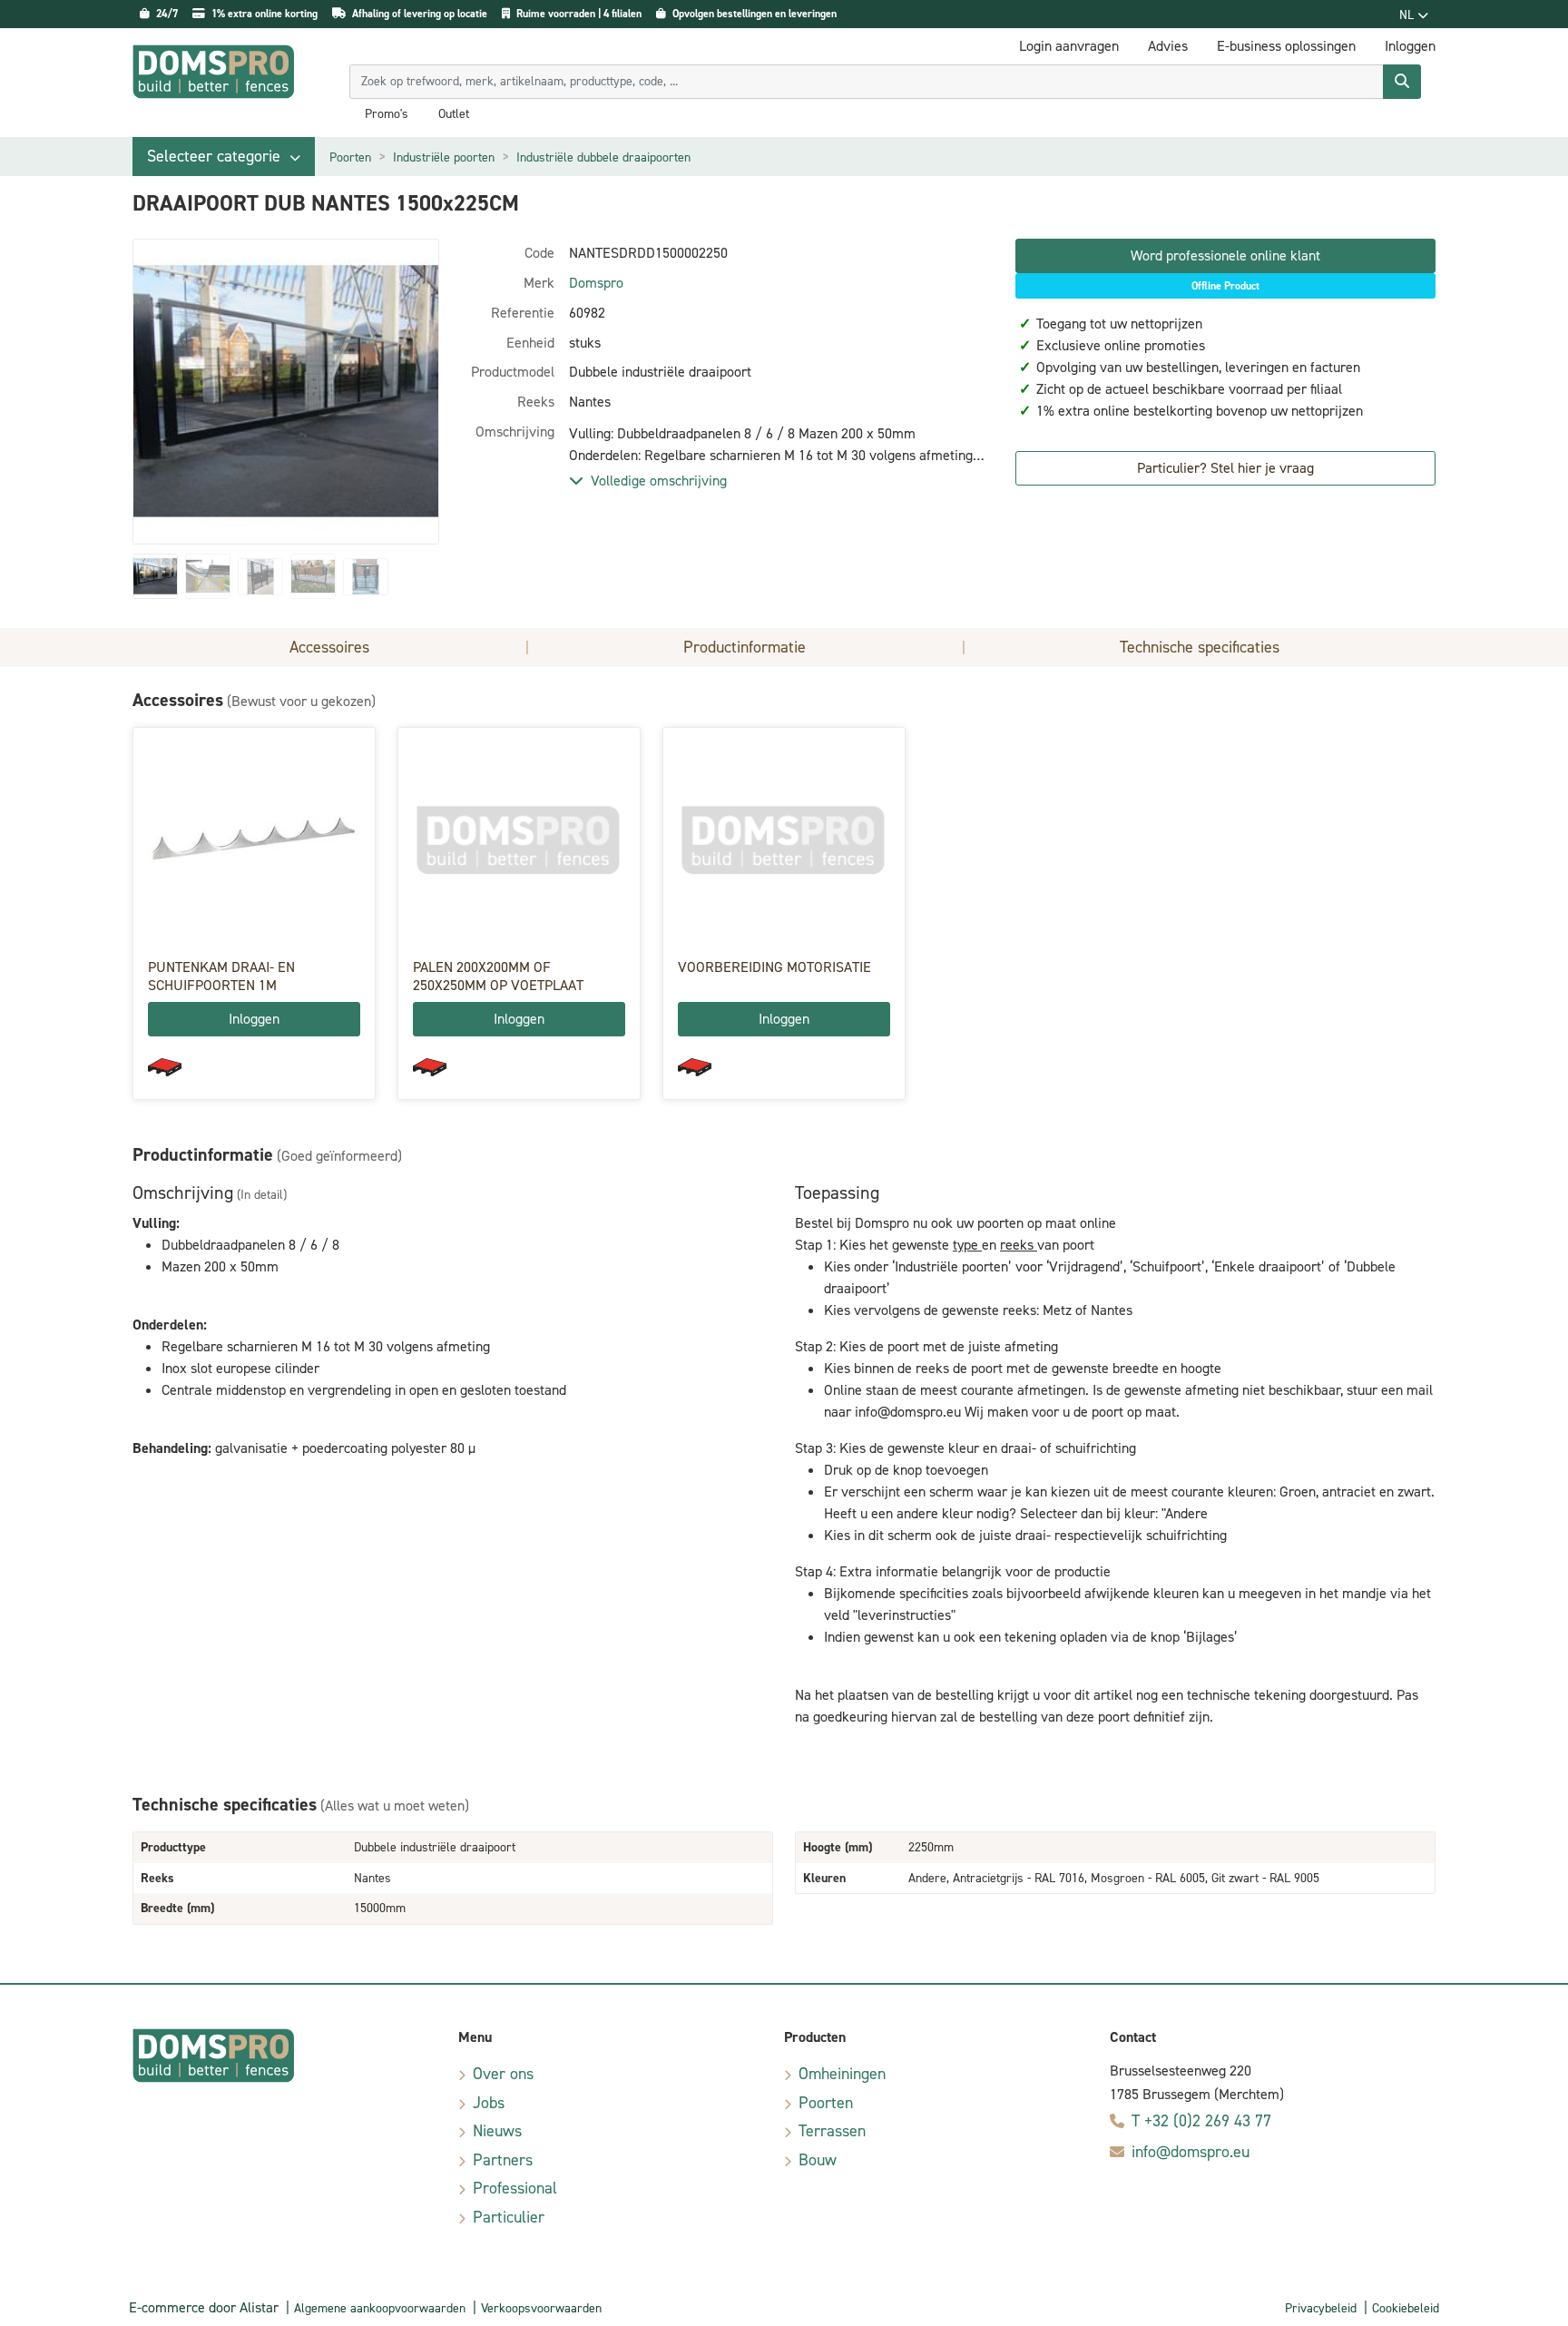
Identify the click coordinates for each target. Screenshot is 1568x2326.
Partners (503, 2160)
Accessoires (329, 647)
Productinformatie (745, 647)
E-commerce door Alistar (204, 2307)
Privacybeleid (1321, 2308)
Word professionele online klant (1225, 255)
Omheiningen (842, 2074)
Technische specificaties (1200, 647)
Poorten (350, 157)
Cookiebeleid (1406, 2308)
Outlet (454, 114)
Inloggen (254, 1019)
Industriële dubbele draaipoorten (603, 157)
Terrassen (832, 2131)
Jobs (489, 2103)
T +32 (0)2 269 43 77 (1201, 2121)
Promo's (387, 114)
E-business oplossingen (1286, 46)
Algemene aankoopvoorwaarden (380, 2308)
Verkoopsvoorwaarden (541, 2308)
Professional (515, 2188)
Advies (1168, 46)
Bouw (818, 2160)
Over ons (503, 2074)
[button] (224, 157)
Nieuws (497, 2131)
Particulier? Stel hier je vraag (1225, 468)
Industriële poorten (444, 157)
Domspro (596, 283)
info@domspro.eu (1191, 2152)
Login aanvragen (1069, 46)
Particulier (509, 2217)
